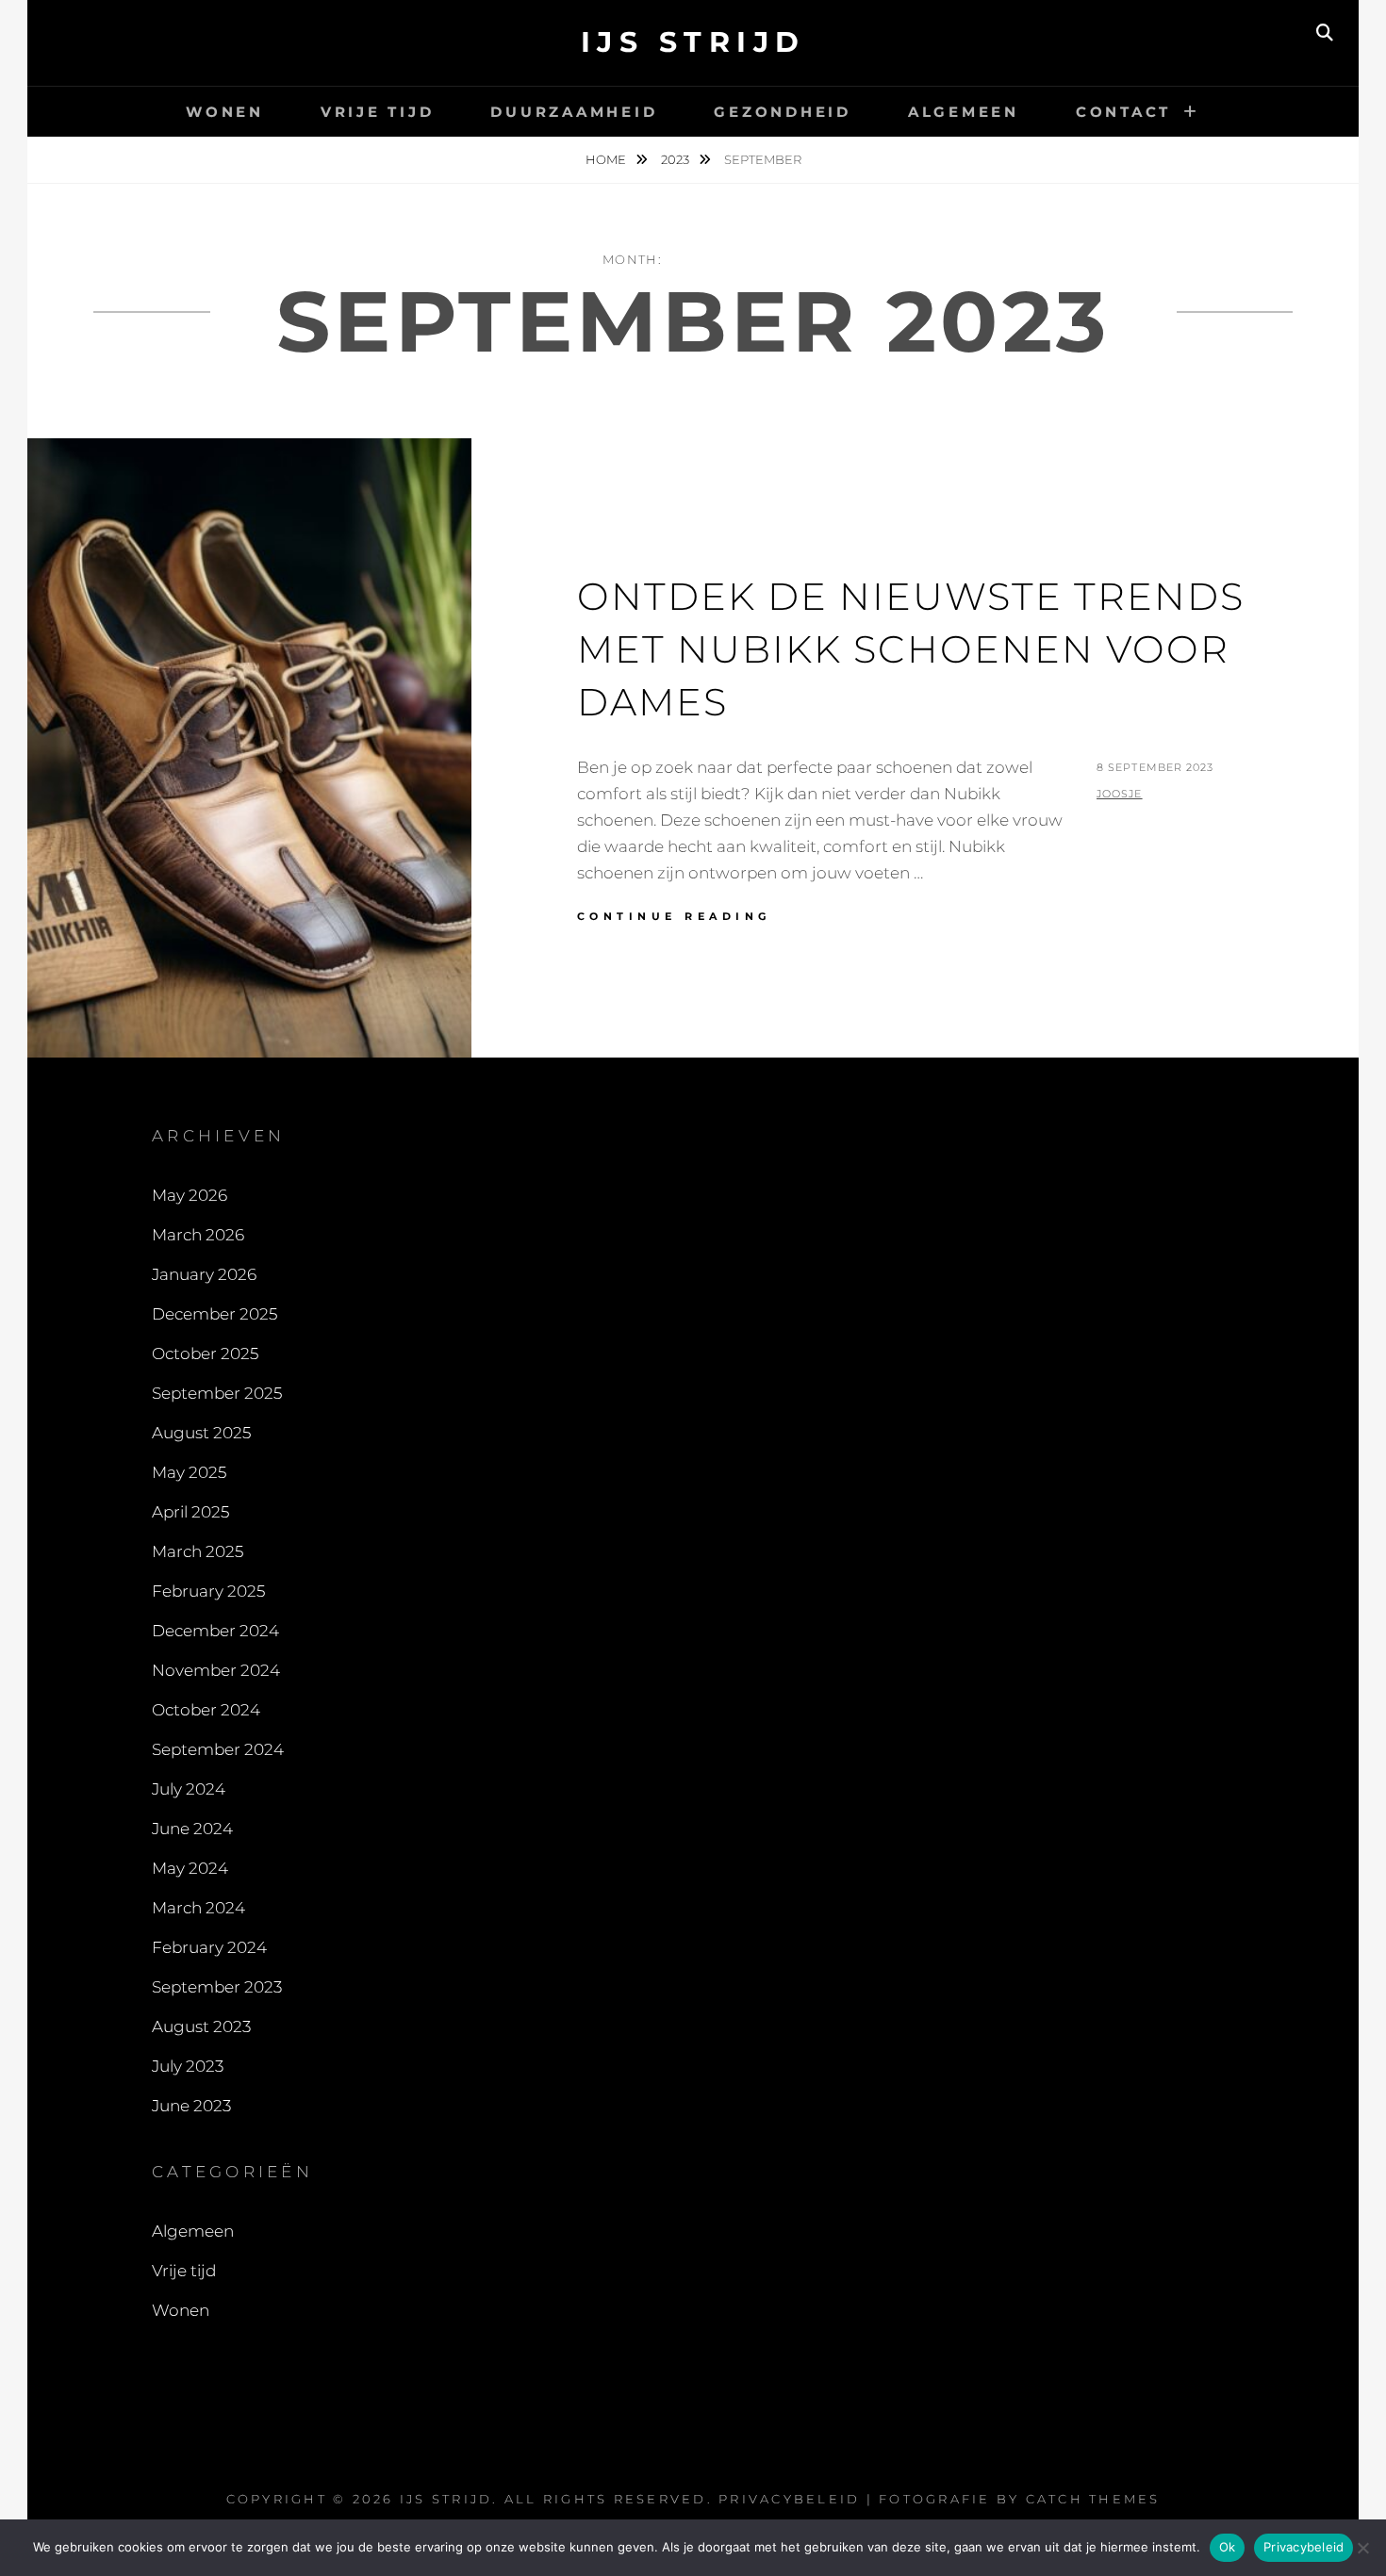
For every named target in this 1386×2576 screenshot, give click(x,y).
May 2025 (189, 1472)
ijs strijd (693, 42)
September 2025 (217, 1393)
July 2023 (188, 2066)
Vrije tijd (378, 112)
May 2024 (190, 1868)
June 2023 (191, 2106)
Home (607, 159)
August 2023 (201, 2026)
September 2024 (218, 1749)
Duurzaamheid (574, 112)
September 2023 (217, 1987)
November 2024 (216, 1670)
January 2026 (204, 1274)
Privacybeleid (789, 2499)
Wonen (225, 112)
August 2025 (201, 1433)
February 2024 (209, 1947)
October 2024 (206, 1710)
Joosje (1120, 794)
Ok (1228, 2547)
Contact (1123, 112)
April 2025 (190, 1512)
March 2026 (198, 1235)
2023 (676, 159)
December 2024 (215, 1631)
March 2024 (198, 1908)
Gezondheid (783, 112)
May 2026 (190, 1195)
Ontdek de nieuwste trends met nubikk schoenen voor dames (911, 649)
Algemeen (964, 112)
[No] (1362, 2548)
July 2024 (189, 1789)
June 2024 (192, 1829)
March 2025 (198, 1551)
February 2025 (208, 1591)
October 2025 (205, 1354)
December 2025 (214, 1314)
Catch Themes (1093, 2499)
